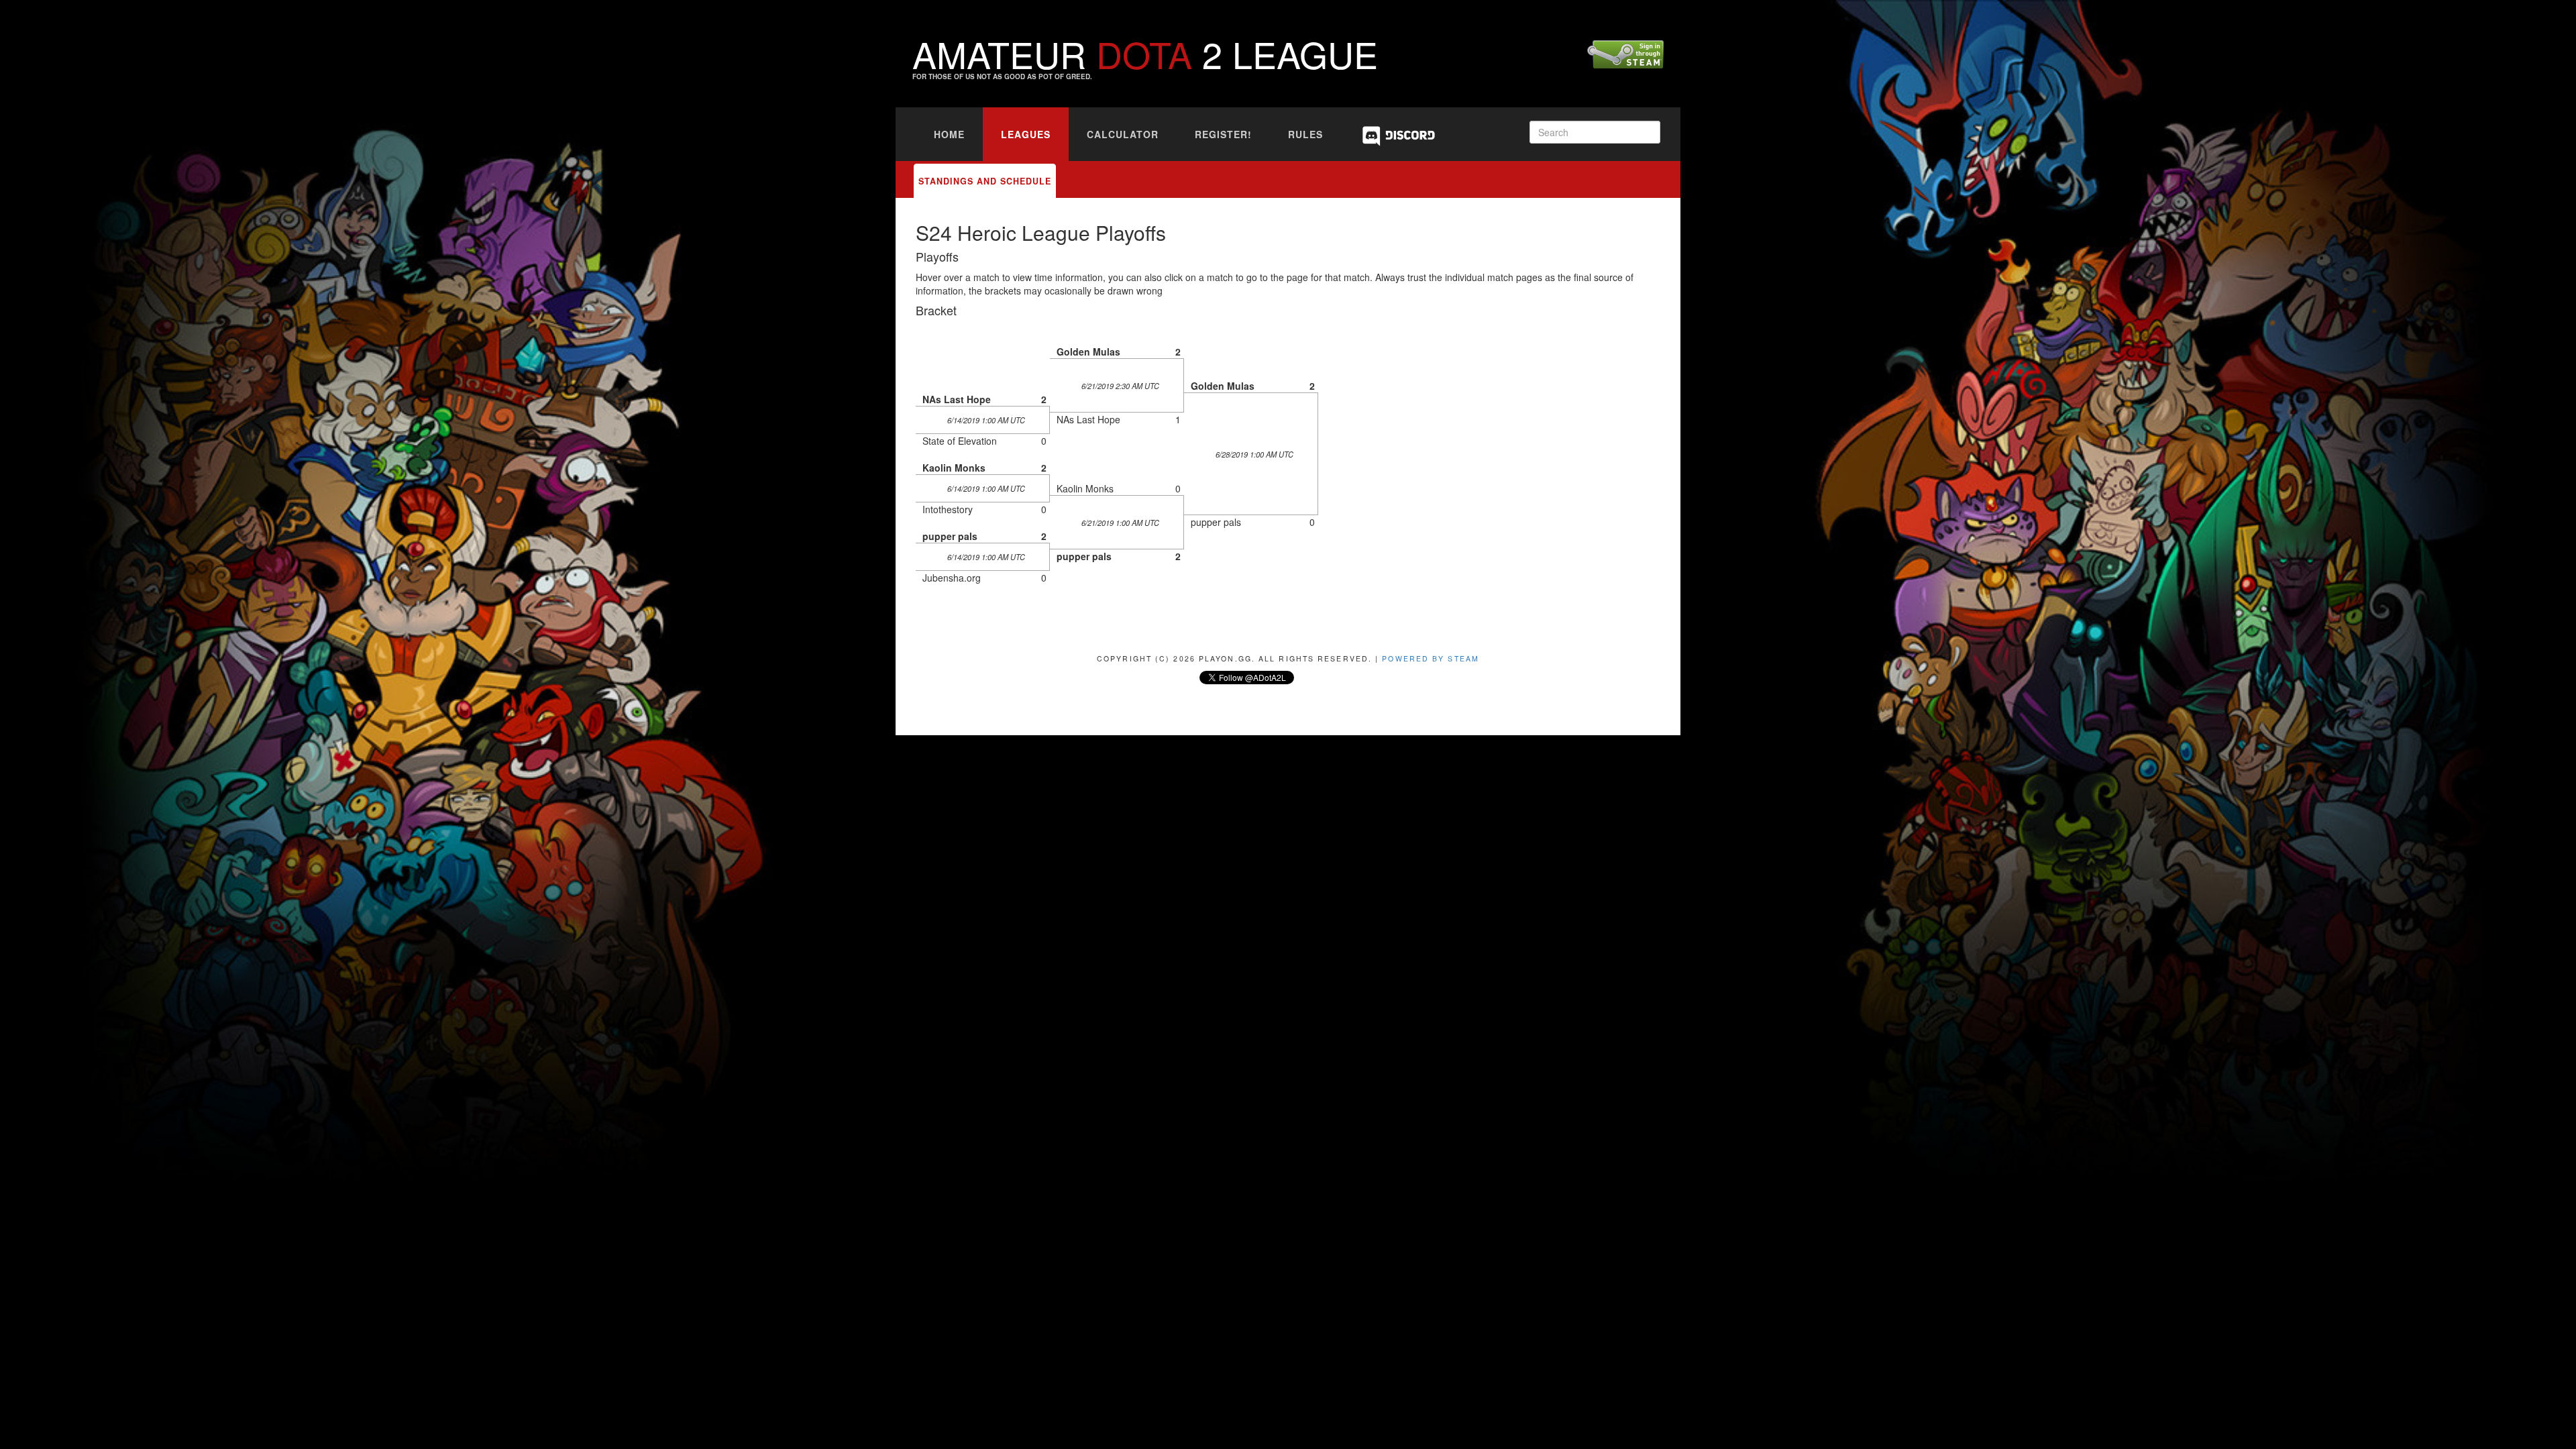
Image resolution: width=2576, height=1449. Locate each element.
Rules (1305, 134)
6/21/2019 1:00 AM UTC (1120, 523)
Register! (1223, 134)
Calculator (1123, 134)
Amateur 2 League (1145, 53)
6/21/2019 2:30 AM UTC (1120, 386)
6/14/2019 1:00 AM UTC (986, 420)
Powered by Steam (1431, 658)
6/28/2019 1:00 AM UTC (1254, 454)
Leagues (1026, 134)
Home (949, 134)
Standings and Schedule (985, 181)
